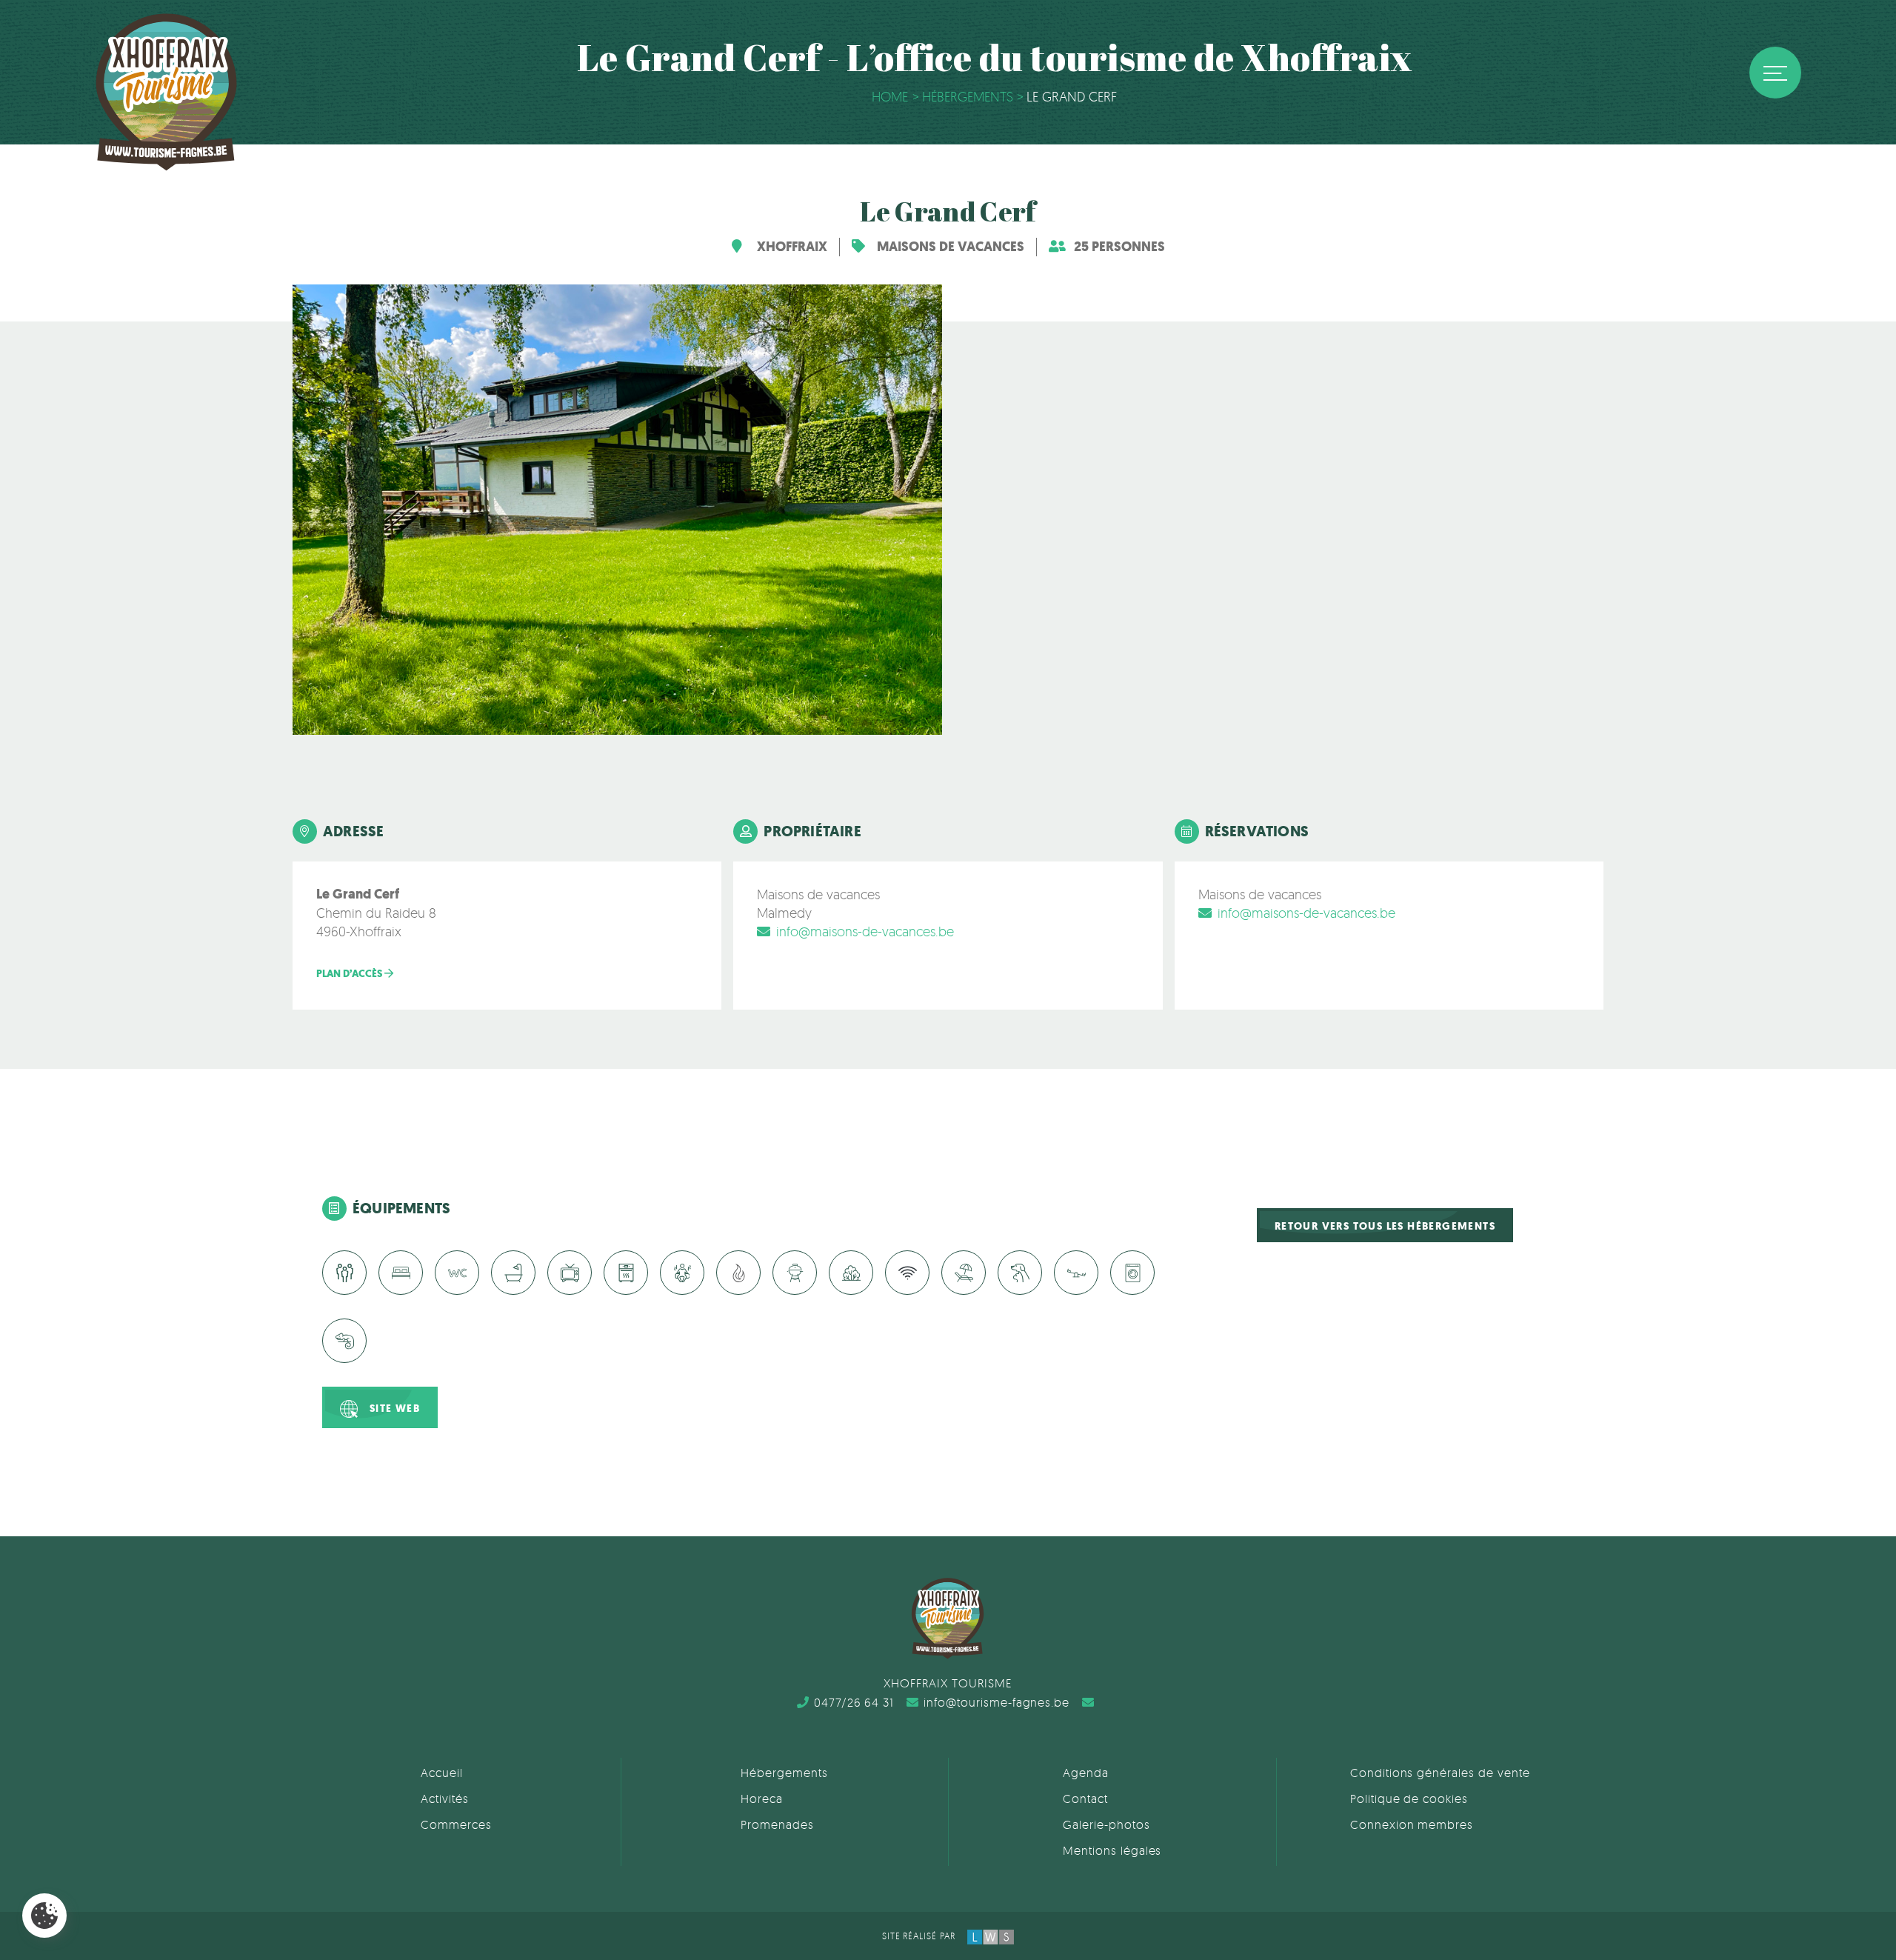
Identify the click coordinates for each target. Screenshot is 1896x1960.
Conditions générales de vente (1440, 1773)
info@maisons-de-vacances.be (865, 931)
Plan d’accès (350, 974)
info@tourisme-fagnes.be (997, 1702)
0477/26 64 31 (854, 1702)
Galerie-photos (1106, 1824)
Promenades (777, 1824)
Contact (1085, 1799)
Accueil (442, 1773)
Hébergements (784, 1773)
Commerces (456, 1824)
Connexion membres (1412, 1824)
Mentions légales (1112, 1850)
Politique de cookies (1409, 1799)
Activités (445, 1799)
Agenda (1086, 1773)
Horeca (762, 1799)
